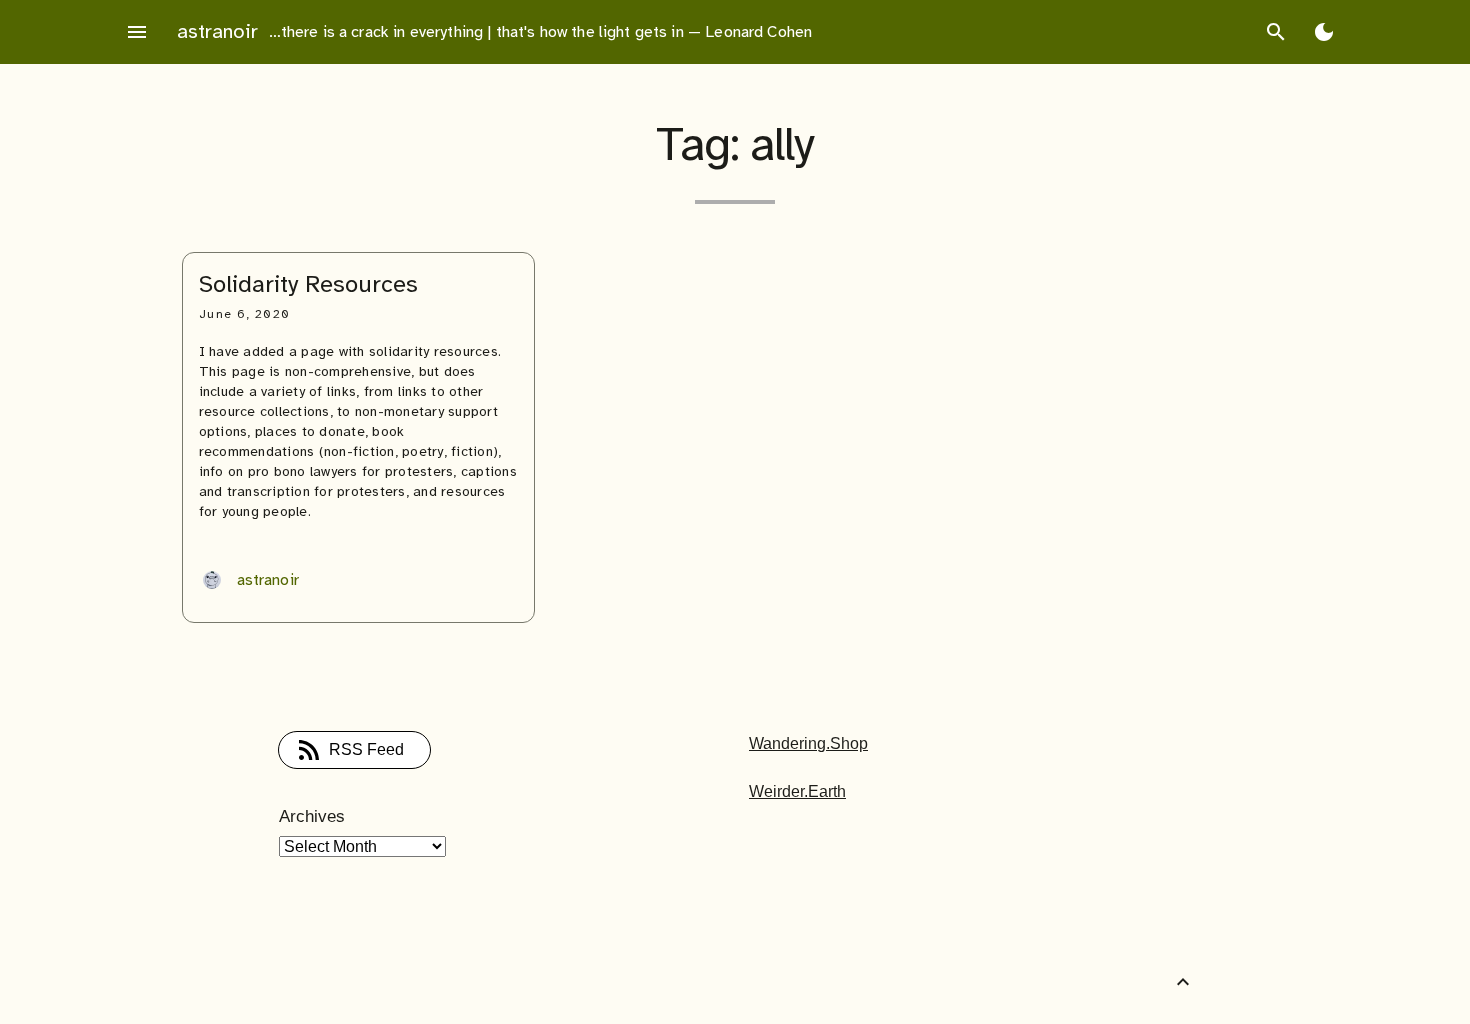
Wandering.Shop (808, 743)
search (1276, 32)
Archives (312, 816)
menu (137, 32)
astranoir (217, 31)
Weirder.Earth (797, 791)
